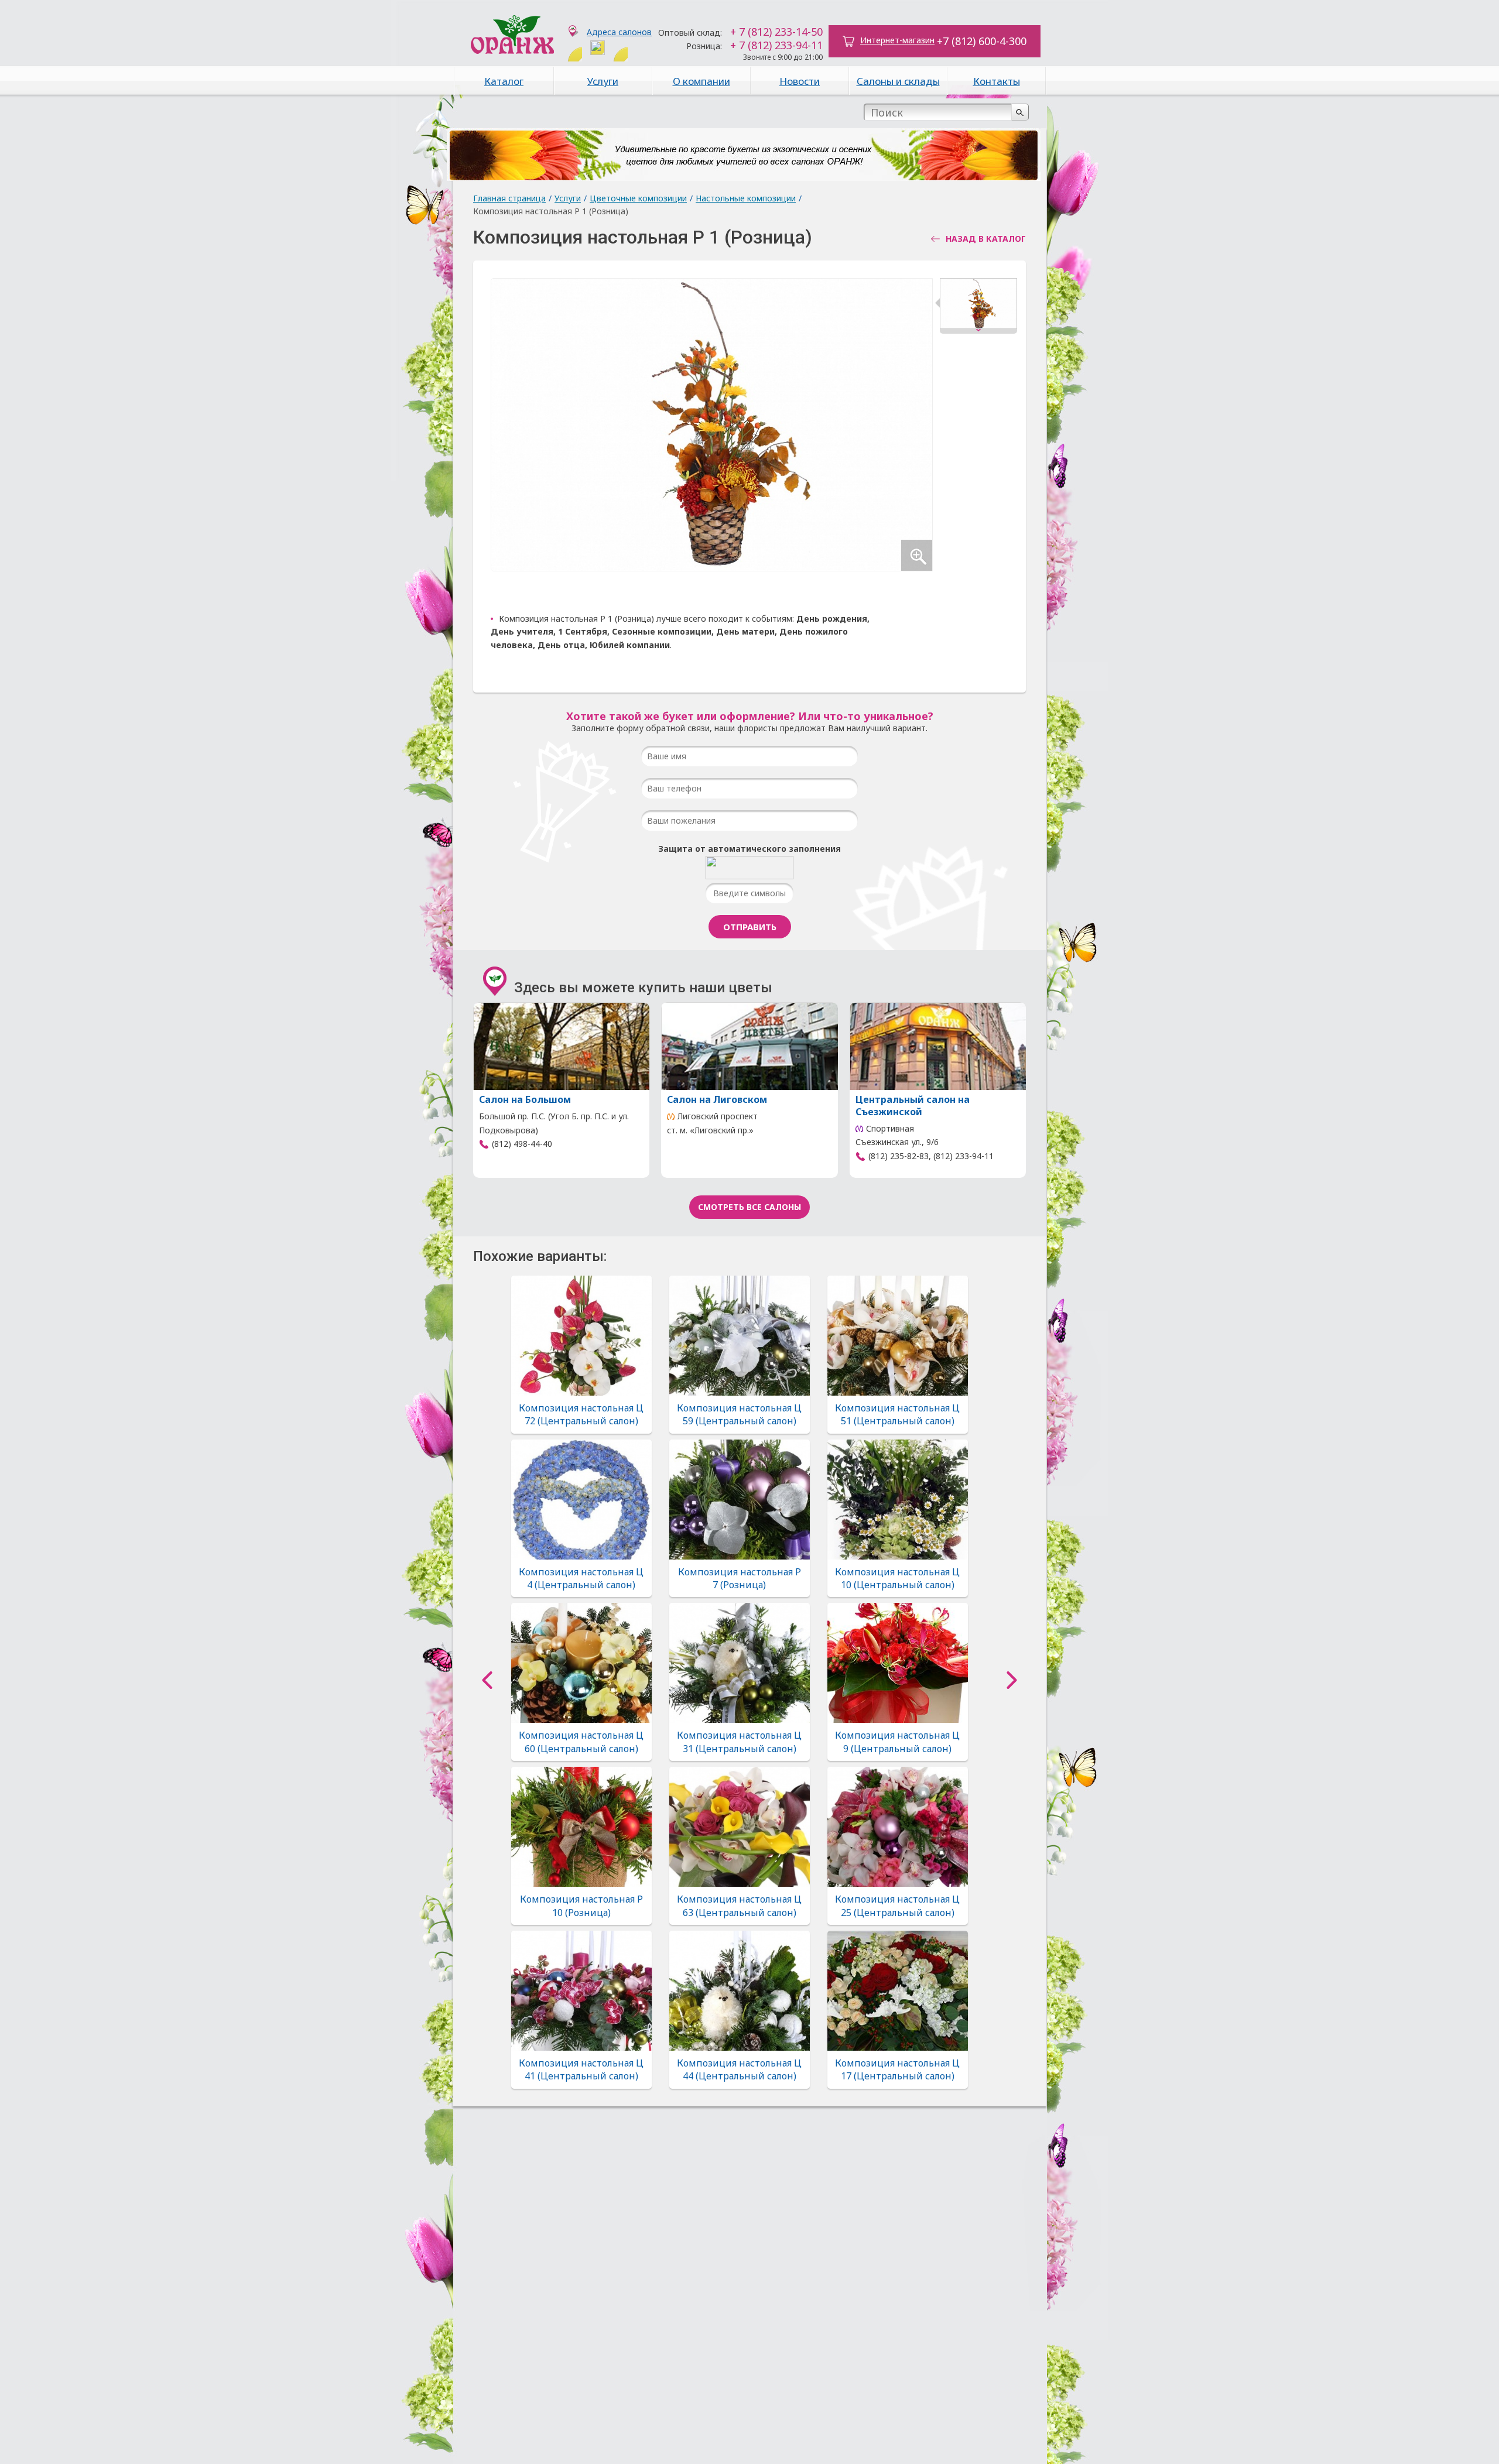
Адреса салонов (619, 32)
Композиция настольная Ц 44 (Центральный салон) (739, 2069)
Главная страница (509, 198)
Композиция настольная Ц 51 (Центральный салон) (897, 1414)
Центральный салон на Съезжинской (913, 1106)
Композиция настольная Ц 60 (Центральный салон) (581, 1742)
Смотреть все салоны (749, 1207)
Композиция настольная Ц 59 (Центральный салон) (739, 1414)
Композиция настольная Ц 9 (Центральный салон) (897, 1742)
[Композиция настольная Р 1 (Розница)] (978, 306)
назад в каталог (986, 239)
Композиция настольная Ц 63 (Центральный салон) (739, 1906)
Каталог (504, 81)
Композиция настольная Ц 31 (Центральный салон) (739, 1742)
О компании (701, 81)
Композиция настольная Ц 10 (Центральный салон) (897, 1578)
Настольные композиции (746, 198)
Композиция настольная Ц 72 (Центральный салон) (581, 1414)
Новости (800, 81)
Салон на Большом (525, 1099)
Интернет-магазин (897, 40)
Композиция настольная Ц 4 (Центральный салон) (581, 1578)
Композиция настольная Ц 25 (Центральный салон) (897, 1906)
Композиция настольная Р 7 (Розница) (740, 1578)
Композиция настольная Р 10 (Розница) (581, 1906)
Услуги (603, 81)
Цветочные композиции (638, 198)
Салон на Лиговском (717, 1099)
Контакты (997, 81)
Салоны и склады (898, 81)
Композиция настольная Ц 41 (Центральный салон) (581, 2069)
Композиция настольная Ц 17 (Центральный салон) (897, 2069)
